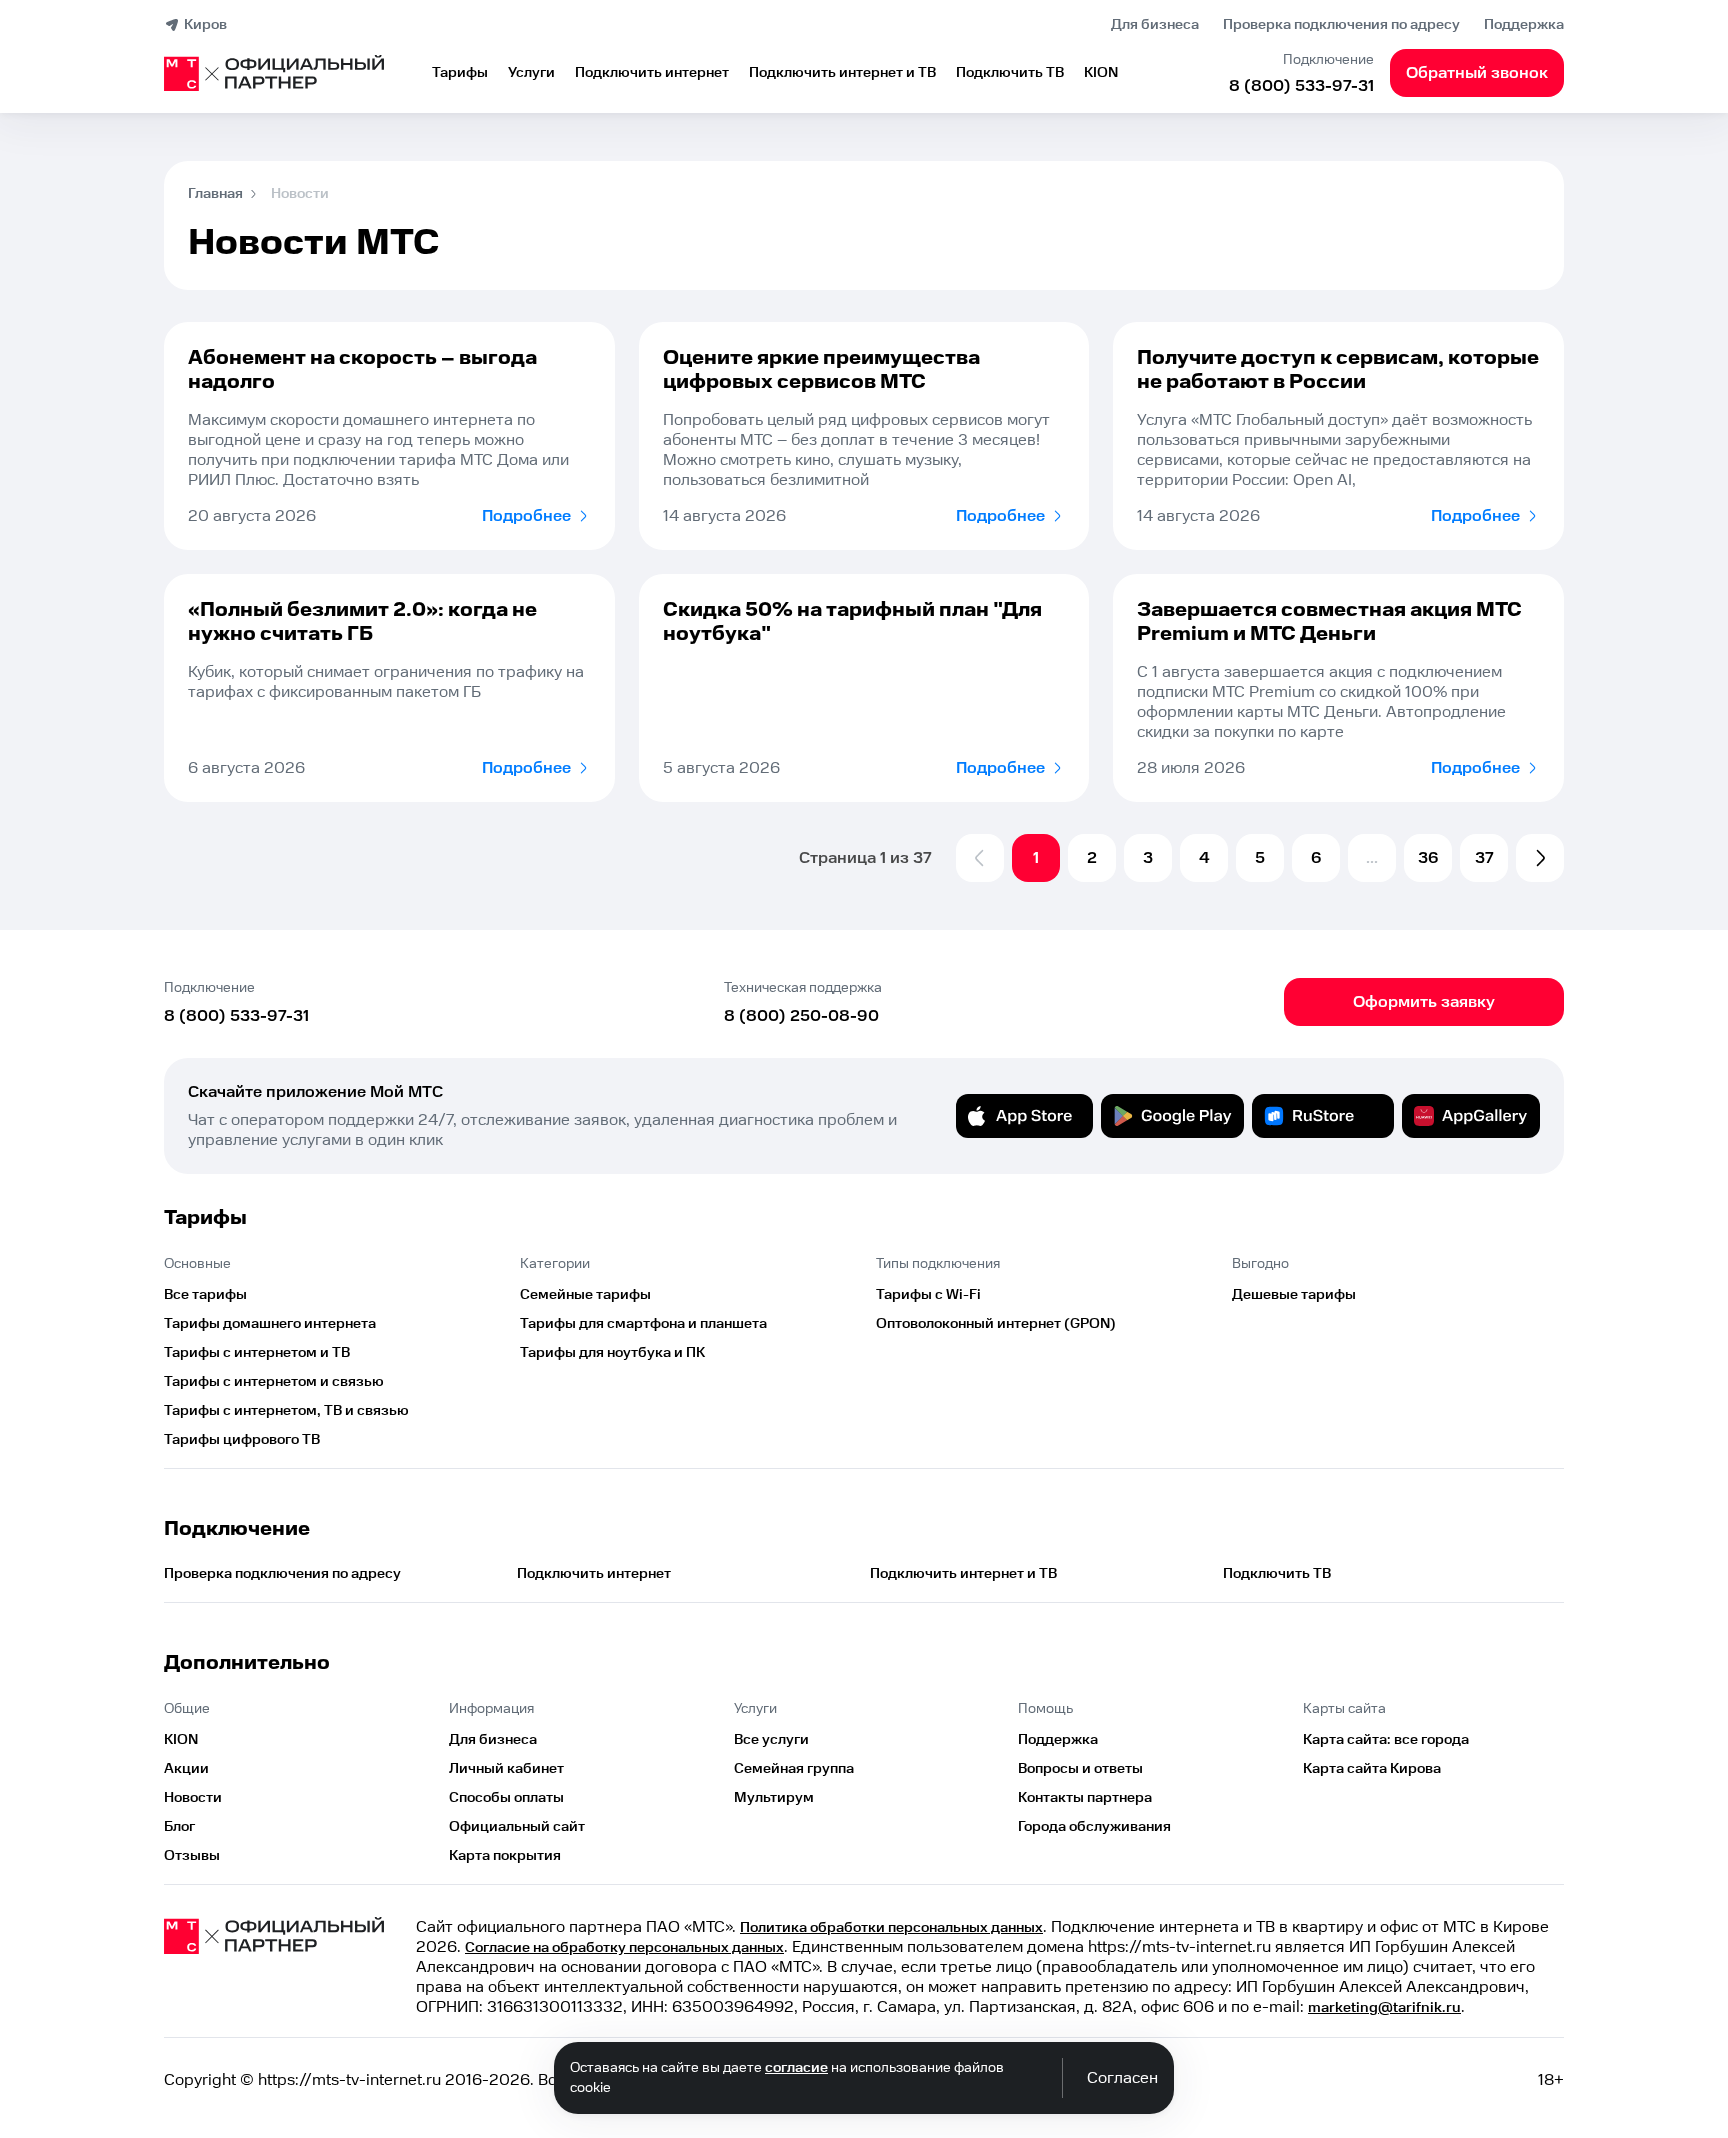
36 (1428, 858)
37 (1484, 858)
